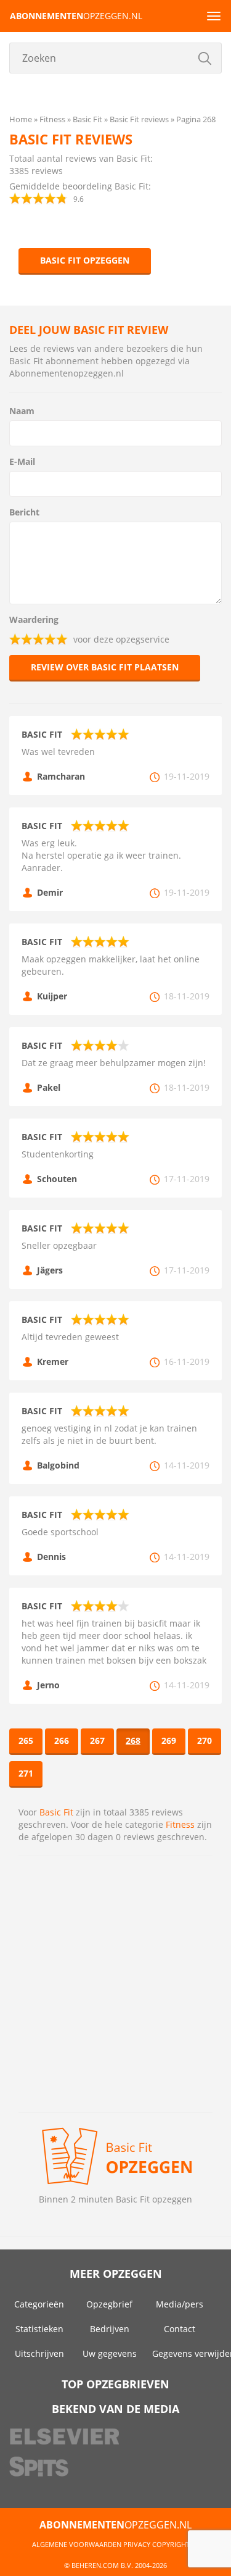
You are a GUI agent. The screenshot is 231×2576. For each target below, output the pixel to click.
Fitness (180, 1824)
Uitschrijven (39, 2353)
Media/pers (180, 2304)
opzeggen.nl (76, 16)
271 (26, 1773)
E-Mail (22, 461)
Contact (180, 2329)
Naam (22, 411)
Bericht (24, 512)
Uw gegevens (110, 2353)
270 (205, 1740)
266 (62, 1740)
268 (133, 1740)
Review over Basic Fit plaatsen (105, 667)
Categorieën (39, 2304)
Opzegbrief (109, 2304)
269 (169, 1740)
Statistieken (39, 2329)
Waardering (34, 619)
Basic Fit (56, 1812)
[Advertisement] (115, 1984)
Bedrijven (110, 2329)
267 (97, 1740)
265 (26, 1740)
